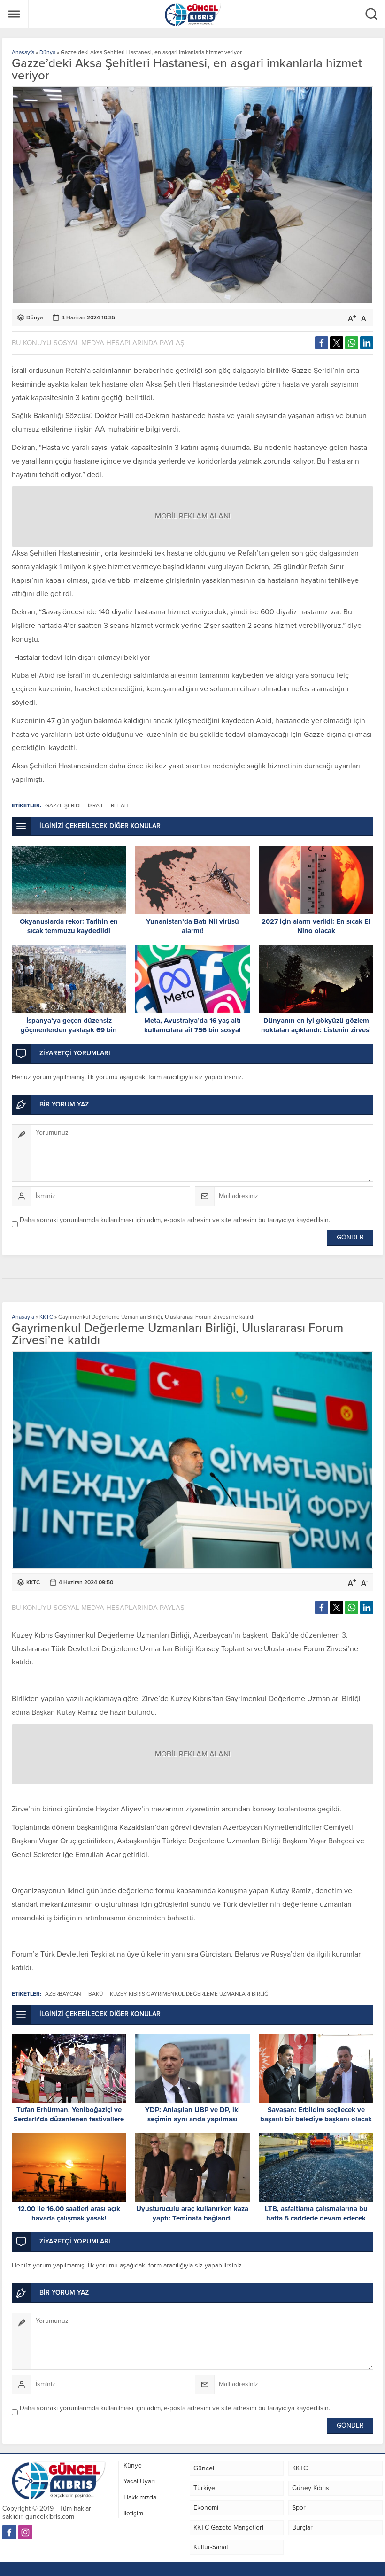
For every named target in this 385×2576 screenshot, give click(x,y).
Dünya (47, 52)
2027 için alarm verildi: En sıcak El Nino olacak (316, 926)
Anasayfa (23, 52)
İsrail (96, 805)
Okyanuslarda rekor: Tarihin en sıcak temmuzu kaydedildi (69, 926)
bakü (96, 1994)
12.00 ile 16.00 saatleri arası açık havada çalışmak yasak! (69, 2213)
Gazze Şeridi (63, 805)
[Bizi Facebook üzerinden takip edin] (9, 2532)
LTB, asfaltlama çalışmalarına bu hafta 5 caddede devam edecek (316, 2213)
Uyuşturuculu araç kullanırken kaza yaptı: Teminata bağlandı (192, 2213)
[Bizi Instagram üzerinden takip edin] (25, 2532)
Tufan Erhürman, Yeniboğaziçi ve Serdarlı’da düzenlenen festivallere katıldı (69, 2119)
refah (120, 805)
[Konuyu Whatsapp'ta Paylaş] (352, 343)
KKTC (46, 1317)
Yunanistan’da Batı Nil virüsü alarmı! (192, 926)
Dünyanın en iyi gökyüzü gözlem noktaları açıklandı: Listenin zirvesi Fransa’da (316, 1030)
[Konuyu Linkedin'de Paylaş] (367, 343)
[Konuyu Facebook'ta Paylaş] (322, 343)
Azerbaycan (63, 1994)
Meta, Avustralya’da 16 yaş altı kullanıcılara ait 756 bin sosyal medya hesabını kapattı (192, 1030)
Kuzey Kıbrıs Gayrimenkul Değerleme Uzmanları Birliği (190, 1994)
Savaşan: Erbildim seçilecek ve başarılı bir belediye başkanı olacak (316, 2114)
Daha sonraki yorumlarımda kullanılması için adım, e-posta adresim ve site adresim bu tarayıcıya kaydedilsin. (175, 1220)
